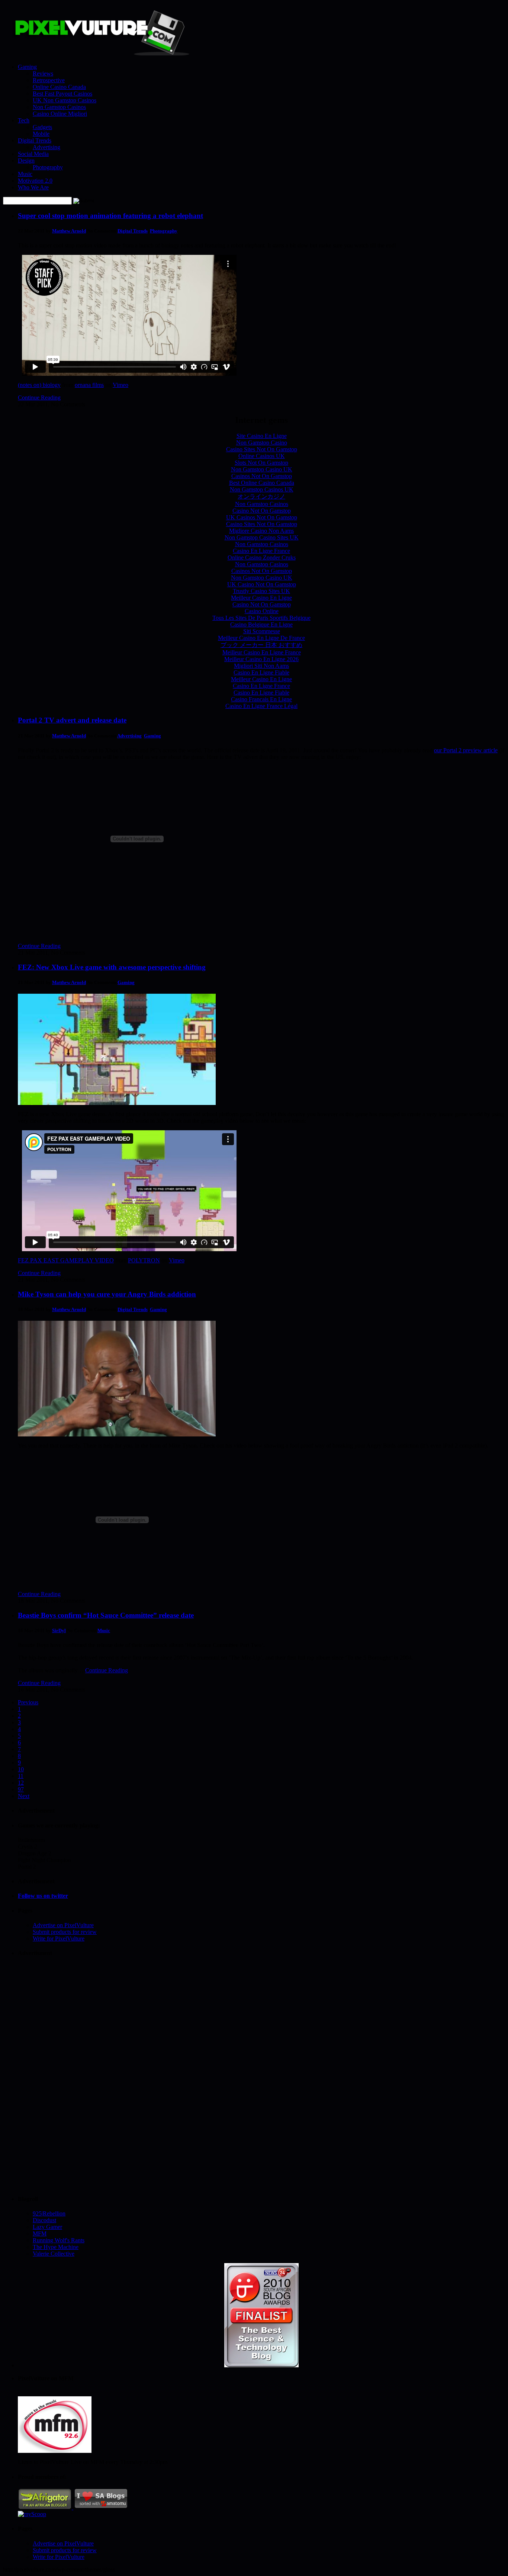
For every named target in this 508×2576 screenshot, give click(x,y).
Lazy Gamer (47, 2227)
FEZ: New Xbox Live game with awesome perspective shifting (112, 967)
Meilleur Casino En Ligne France (262, 652)
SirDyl (59, 1630)
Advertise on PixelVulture (63, 1925)
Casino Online (262, 611)
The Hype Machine (56, 2247)
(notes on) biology (39, 385)
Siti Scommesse (262, 631)
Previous (28, 1702)
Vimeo (120, 385)
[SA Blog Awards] (261, 2365)
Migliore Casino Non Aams (261, 531)
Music (25, 174)
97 (21, 1789)
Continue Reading (39, 398)
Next (24, 1796)
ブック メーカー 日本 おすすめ (261, 645)
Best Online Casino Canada (262, 483)
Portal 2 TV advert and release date (72, 720)
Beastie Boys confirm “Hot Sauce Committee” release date (106, 1615)
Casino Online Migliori (60, 114)
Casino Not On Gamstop (262, 511)
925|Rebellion (49, 2213)
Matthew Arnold (69, 231)
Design (26, 161)
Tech (24, 120)
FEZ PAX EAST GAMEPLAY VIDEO (66, 1260)
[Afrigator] (46, 2507)
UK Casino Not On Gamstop (262, 584)
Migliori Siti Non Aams (261, 666)
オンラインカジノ (261, 496)
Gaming (27, 67)
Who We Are (33, 187)
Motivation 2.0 (35, 181)
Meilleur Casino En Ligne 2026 (261, 659)
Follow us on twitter (43, 1896)
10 (21, 1769)
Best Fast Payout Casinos (62, 94)
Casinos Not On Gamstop (262, 476)
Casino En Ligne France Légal (261, 706)
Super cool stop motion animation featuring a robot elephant (110, 216)
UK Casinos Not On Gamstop (262, 517)
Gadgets (42, 127)
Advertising (46, 147)
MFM (40, 2234)
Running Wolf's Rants (59, 2240)
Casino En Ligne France (261, 551)
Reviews (43, 73)
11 (21, 1776)
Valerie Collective (54, 2254)
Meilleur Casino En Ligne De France (261, 638)
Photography (48, 167)
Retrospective (49, 80)
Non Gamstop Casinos (59, 107)
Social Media (33, 154)
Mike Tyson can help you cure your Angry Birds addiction (107, 1294)
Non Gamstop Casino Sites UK (262, 537)
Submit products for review (65, 1932)
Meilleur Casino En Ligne (261, 598)
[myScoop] (32, 2514)
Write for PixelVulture (59, 1939)
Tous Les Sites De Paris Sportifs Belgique (261, 618)
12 (21, 1783)
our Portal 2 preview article (466, 750)
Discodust (44, 2220)
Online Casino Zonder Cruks (262, 558)
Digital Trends (35, 140)
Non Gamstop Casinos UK (262, 489)
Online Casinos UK (262, 456)
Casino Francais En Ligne (261, 699)
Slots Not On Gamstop (261, 463)
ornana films (89, 385)
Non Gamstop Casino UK (262, 469)
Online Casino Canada (59, 87)
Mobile (41, 134)
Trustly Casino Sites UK (261, 591)
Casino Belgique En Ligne (261, 624)
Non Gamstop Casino (262, 443)
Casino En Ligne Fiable (261, 672)
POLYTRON (144, 1260)
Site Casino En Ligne (262, 436)
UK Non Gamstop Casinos (65, 100)
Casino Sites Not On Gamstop (262, 449)
